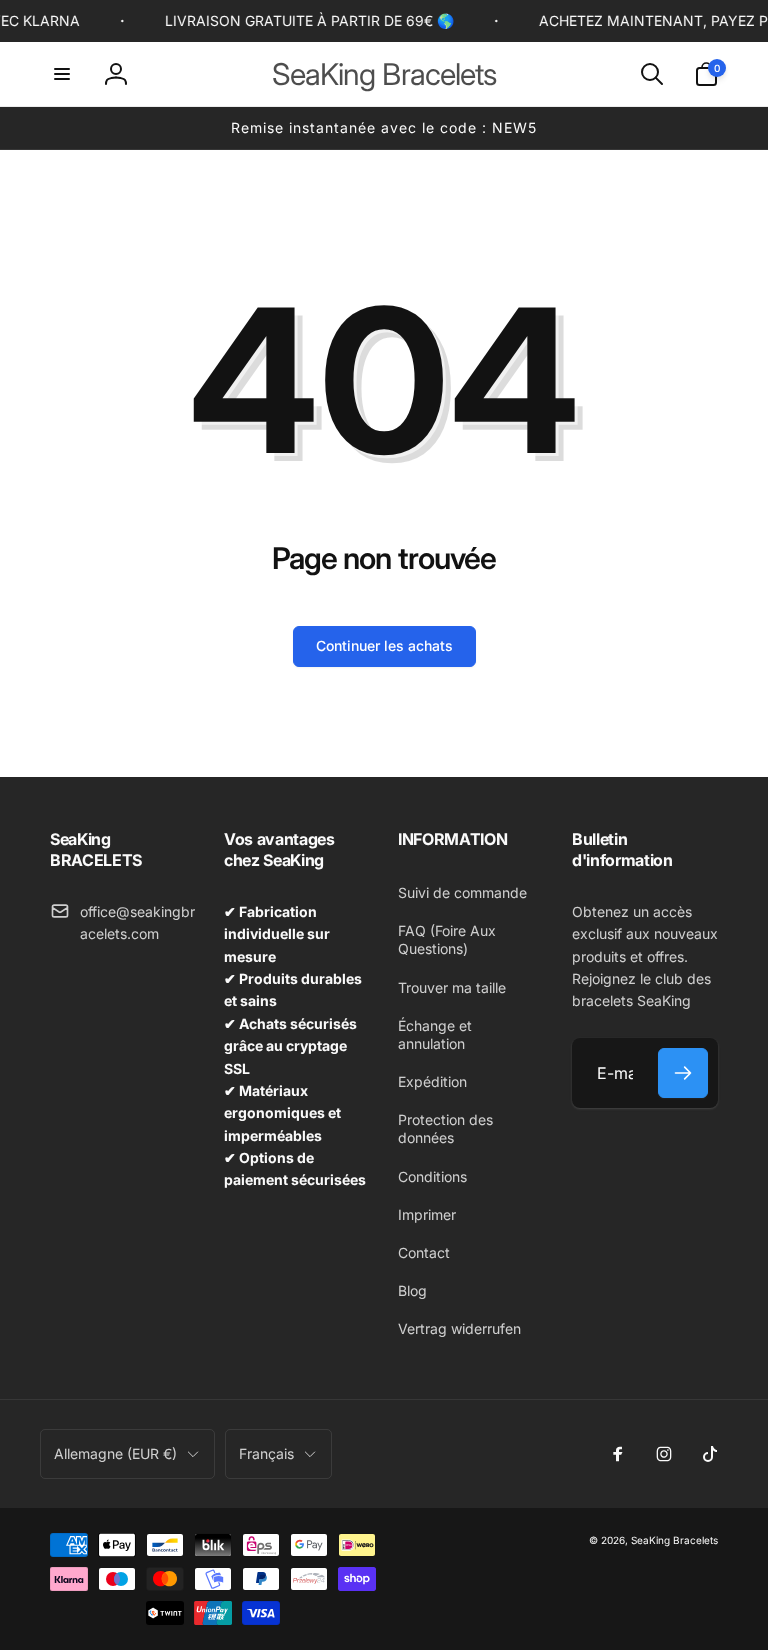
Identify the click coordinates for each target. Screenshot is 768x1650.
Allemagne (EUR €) (115, 1453)
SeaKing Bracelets (674, 1540)
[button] (62, 74)
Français (266, 1453)
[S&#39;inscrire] (683, 1073)
